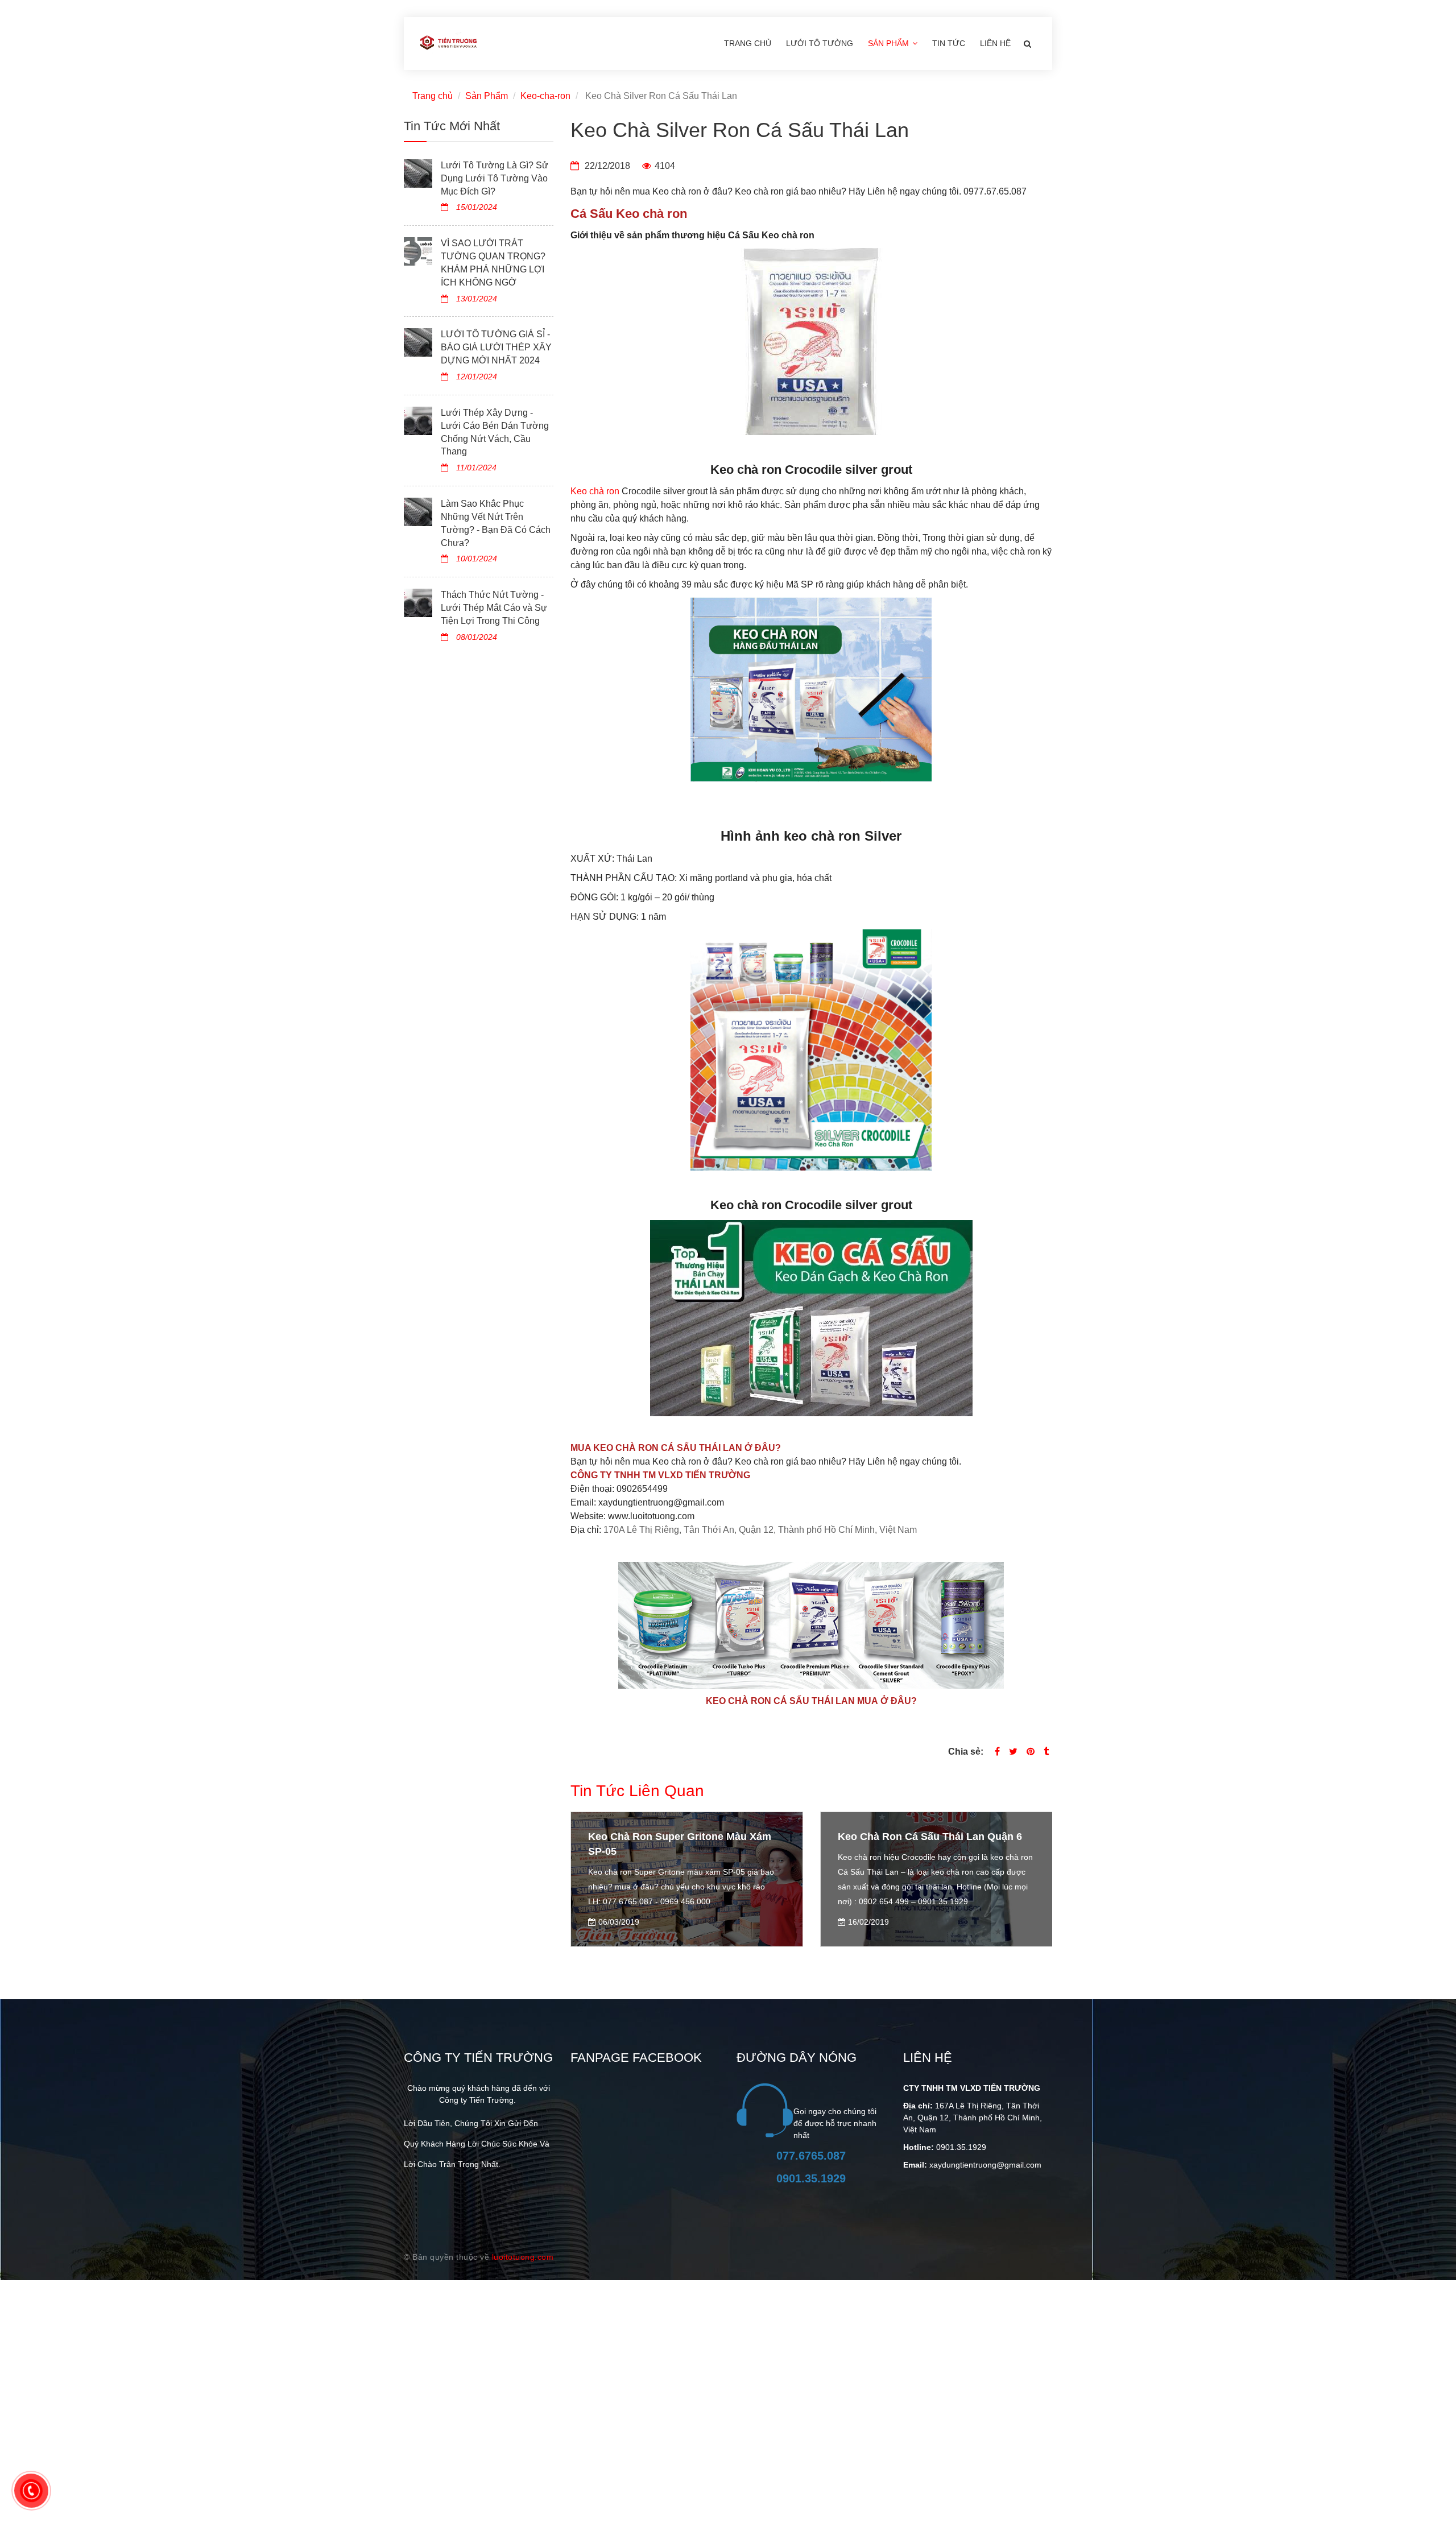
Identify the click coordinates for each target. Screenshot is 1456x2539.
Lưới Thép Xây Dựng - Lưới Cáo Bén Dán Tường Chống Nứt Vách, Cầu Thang (495, 432)
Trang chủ (748, 43)
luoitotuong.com (523, 2257)
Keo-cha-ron (545, 96)
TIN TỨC (949, 43)
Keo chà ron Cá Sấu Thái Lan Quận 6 (680, 1837)
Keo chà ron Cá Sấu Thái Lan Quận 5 (930, 1837)
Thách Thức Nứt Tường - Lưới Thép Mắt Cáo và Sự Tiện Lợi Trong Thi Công (494, 608)
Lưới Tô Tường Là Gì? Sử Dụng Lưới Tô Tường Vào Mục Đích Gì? (495, 178)
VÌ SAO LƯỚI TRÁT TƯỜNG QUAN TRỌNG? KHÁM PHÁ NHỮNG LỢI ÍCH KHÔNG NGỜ (493, 263)
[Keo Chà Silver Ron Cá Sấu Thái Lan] (1031, 1752)
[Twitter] (1013, 1752)
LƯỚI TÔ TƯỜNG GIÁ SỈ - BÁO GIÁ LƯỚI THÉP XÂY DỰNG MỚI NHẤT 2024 (496, 347)
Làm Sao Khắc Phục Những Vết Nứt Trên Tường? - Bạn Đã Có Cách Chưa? (496, 523)
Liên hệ (995, 43)
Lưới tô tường (820, 43)
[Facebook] (997, 1752)
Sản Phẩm (890, 43)
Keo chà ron (595, 491)
